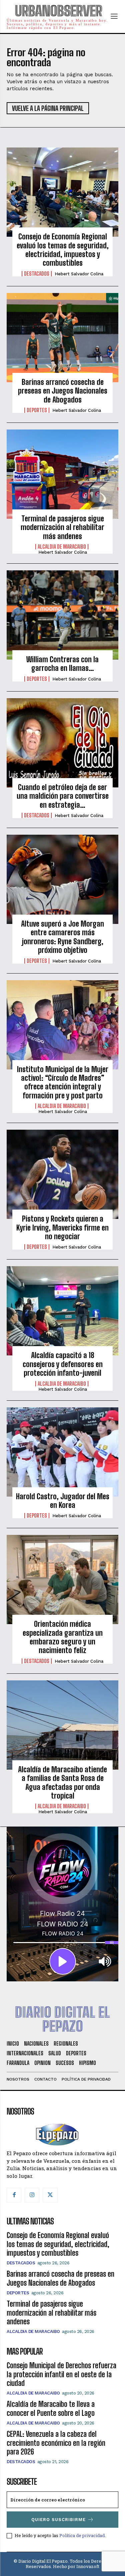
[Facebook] (14, 2195)
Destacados (37, 274)
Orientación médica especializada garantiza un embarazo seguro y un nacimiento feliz (63, 1637)
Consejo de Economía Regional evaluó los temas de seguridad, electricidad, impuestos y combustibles (63, 250)
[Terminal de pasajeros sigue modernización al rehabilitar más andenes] (62, 474)
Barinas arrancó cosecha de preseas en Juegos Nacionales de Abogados (63, 391)
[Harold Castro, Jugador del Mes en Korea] (62, 1452)
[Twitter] (50, 2195)
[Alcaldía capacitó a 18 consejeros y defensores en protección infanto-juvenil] (62, 1311)
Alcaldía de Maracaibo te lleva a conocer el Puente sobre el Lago (51, 2408)
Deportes (37, 410)
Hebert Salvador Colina (79, 274)
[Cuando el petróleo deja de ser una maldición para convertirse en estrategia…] (62, 743)
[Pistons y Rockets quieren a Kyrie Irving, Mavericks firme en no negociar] (62, 1174)
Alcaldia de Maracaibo (62, 547)
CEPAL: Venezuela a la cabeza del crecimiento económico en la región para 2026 (56, 2443)
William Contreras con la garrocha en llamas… (62, 664)
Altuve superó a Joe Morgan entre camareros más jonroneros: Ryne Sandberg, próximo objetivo (62, 937)
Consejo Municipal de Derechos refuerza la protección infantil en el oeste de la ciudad (61, 2374)
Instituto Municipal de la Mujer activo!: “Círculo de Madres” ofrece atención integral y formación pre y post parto (63, 1082)
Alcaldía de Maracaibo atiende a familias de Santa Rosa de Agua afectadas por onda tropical (62, 1783)
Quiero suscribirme (58, 2520)
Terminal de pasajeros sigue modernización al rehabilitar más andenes (62, 527)
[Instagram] (32, 2195)
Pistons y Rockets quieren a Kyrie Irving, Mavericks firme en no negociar (62, 1228)
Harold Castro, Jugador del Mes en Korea (63, 1501)
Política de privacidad (82, 2535)
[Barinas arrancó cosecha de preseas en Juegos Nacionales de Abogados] (62, 338)
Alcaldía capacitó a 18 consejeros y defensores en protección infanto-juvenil (63, 1364)
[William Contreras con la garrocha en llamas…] (62, 615)
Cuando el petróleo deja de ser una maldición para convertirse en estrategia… (63, 796)
